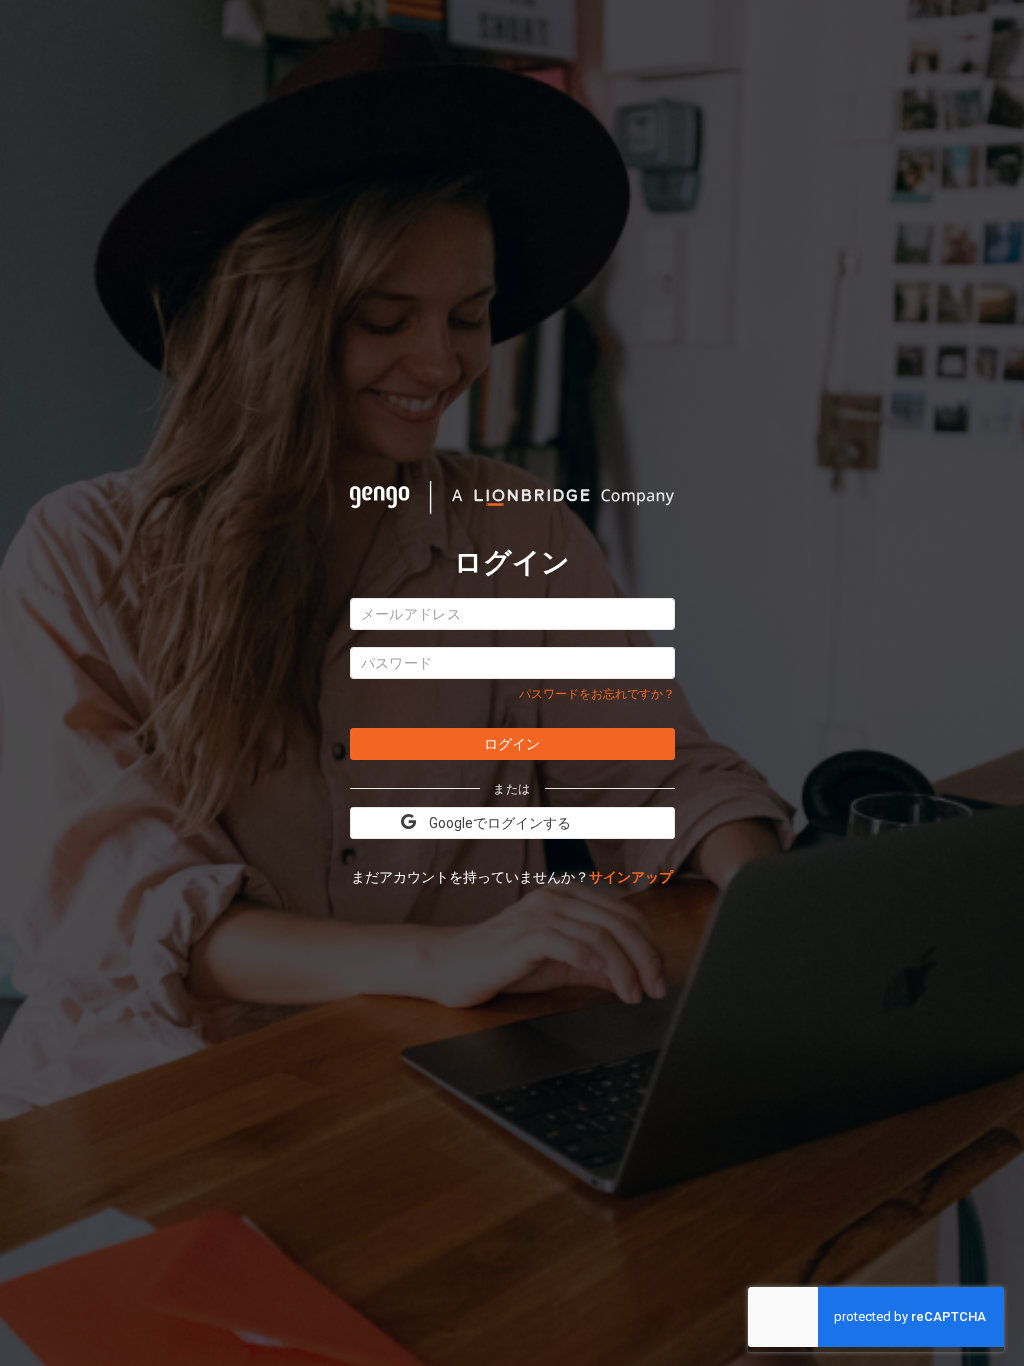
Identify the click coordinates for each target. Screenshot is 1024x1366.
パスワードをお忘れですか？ (597, 694)
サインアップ (631, 877)
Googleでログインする (500, 823)
